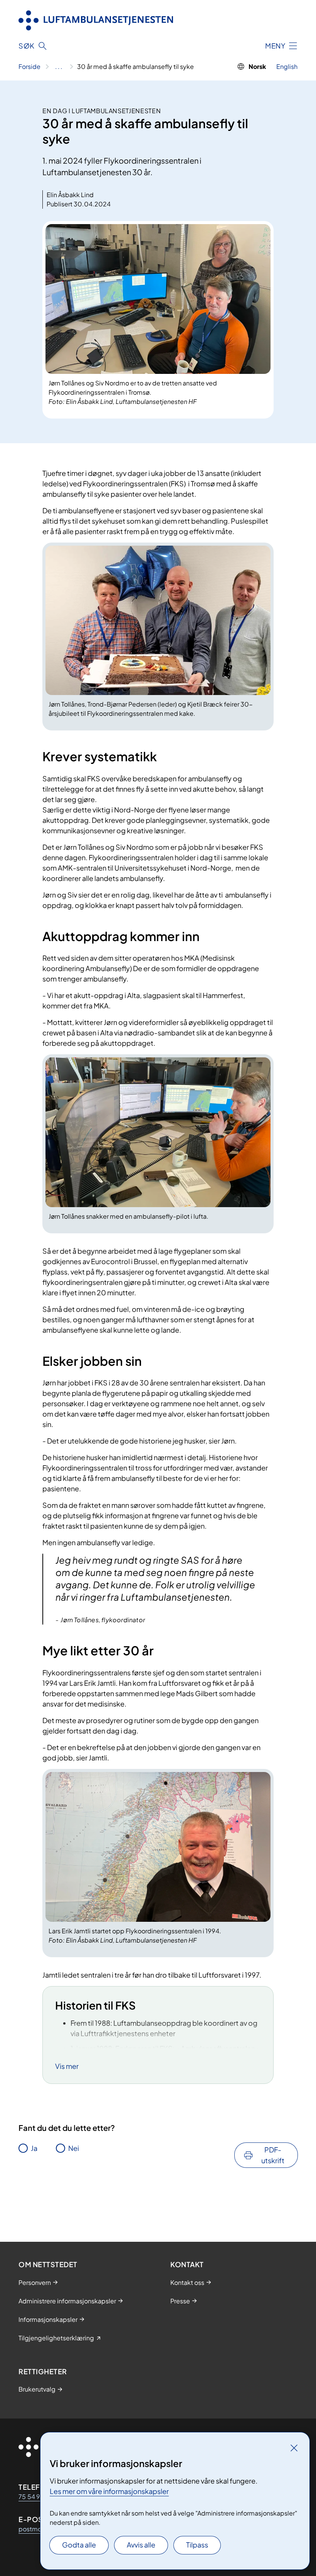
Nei (74, 2148)
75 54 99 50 (36, 2496)
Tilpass (197, 2545)
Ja (34, 2148)
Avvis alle (141, 2545)
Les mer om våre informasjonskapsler (109, 2491)
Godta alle (79, 2545)
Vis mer (67, 2066)
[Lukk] (294, 2448)
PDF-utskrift (273, 2155)
